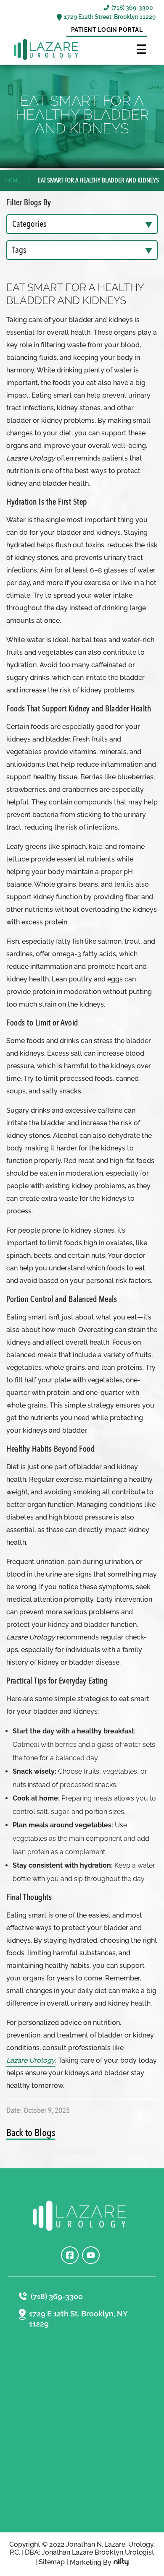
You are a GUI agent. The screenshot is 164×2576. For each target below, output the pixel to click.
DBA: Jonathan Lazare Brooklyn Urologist (90, 2552)
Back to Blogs (31, 2133)
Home (13, 180)
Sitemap (52, 2562)
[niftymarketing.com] (121, 2562)
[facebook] (70, 2255)
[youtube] (91, 2255)
